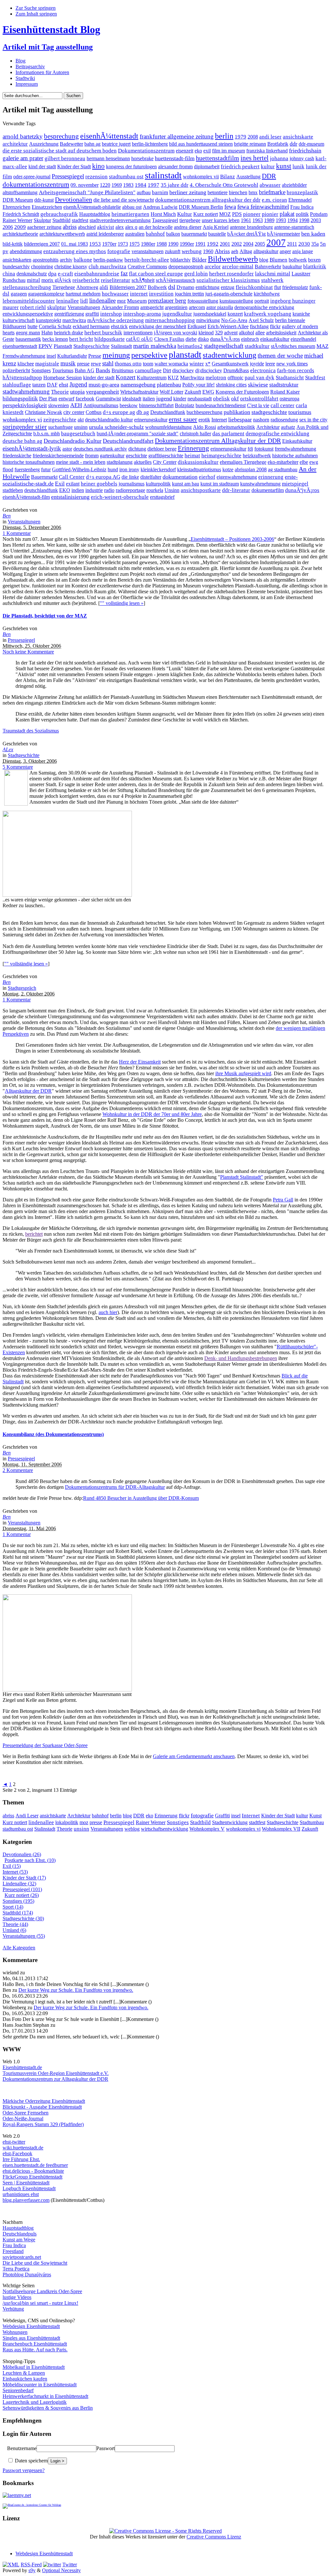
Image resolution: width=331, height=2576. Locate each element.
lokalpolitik (67, 1822)
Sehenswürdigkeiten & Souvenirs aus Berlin (48, 2408)
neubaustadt (200, 399)
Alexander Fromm (120, 307)
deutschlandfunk (41, 490)
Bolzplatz (185, 405)
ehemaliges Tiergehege (243, 462)
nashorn (261, 420)
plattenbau (169, 385)
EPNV (45, 346)
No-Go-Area (234, 320)
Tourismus (63, 370)
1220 (105, 185)
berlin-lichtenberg (150, 144)
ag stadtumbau (283, 469)
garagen (19, 294)
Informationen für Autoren (42, 72)
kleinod (206, 333)
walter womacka (171, 364)
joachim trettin (189, 294)
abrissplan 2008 (251, 469)
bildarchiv (181, 260)
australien (135, 234)
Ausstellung (248, 177)
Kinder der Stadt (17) (24, 1878)
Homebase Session (63, 378)
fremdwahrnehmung (295, 449)
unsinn (81, 427)
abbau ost (132, 207)
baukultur (292, 267)
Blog (21, 61)
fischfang (259, 326)
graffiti (92, 314)
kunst (284, 166)
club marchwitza (107, 267)
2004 (248, 244)
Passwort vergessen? (24, 2470)
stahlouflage (17, 385)
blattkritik (315, 267)
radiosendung (284, 420)
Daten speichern (31, 2461)
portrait (262, 301)
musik (68, 363)
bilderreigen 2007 (42, 244)
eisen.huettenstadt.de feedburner (35, 2165)
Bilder (199, 260)
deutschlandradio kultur (109, 420)
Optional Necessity (61, 2570)
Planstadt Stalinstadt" (242, 1177)
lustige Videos (17, 2297)
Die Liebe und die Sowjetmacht (35, 2263)
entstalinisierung (70, 497)
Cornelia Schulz (55, 326)
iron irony (129, 469)
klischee (26, 364)
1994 (293, 220)
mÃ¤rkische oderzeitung (116, 320)
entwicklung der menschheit (158, 326)
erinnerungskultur (228, 449)
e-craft (65, 274)
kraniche (301, 314)
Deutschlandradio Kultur (73, 441)
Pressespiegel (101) (22, 1889)
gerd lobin (196, 274)
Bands (103, 370)
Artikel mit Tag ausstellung (48, 47)
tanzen (39, 385)
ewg (314, 462)
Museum (137, 301)
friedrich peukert (240, 167)
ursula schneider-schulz (116, 427)
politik (302, 214)
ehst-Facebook (17, 2153)
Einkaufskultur (297, 441)
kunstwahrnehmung (260, 484)
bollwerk (298, 260)
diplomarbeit (207, 167)
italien (149, 399)
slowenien (59, 405)
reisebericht (86, 280)
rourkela (155, 490)
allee (260, 333)
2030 (304, 244)
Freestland (13, 2251)
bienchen (238, 192)
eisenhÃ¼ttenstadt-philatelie (92, 207)
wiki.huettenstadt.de (23, 2148)
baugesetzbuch (78, 434)
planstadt (185, 355)
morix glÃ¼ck (56, 280)
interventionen (138, 333)
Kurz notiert (206, 214)
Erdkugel (197, 326)
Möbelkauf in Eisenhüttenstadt (34, 2367)
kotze (228, 469)
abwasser (270, 185)
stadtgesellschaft (224, 346)
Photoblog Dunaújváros (27, 2275)
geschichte (136, 456)
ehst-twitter (14, 2142)
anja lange (303, 251)
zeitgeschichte (60, 420)
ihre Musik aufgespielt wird (243, 1073)
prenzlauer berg (167, 301)
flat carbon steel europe (156, 274)
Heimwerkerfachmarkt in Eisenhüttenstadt (45, 2396)
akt (81, 420)
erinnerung (271, 477)
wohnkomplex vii (201, 177)
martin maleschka (155, 346)
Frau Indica (302, 207)
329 (219, 333)
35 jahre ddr (175, 185)
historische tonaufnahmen (29, 462)
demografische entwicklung (278, 434)
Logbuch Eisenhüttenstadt (29, 2188)
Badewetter (71, 144)
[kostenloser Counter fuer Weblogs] (32, 2504)
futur (46, 469)
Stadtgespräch (22, 988)
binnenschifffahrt (156, 405)
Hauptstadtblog (95, 214)
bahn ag (92, 144)
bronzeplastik (302, 192)
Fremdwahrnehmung (24, 356)
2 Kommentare (18, 1470)
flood (8, 469)
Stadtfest (315, 378)
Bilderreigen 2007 (128, 287)
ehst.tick (119, 326)
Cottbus (94, 412)
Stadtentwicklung (230, 1822)
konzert (235, 314)
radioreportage (130, 490)
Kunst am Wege (19, 2240)
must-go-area (104, 385)
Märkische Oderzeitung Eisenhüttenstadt (44, 2101)
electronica (263, 370)
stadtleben (13, 490)
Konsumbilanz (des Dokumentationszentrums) (53, 1434)
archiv (66, 260)
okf (235, 399)
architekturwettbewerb (62, 234)
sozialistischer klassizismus (228, 280)
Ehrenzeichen (16, 207)
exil (207, 151)
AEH (76, 405)
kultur (268, 167)
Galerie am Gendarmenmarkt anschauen (194, 1756)
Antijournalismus (101, 405)
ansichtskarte (298, 137)
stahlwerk (272, 280)
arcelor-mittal (238, 267)
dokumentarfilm (268, 490)
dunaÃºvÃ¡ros (225, 339)
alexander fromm (175, 167)
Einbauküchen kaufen (25, 2379)
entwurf (66, 399)
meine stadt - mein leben (81, 462)
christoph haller (195, 434)
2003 (316, 220)
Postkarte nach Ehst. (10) (30, 1860)
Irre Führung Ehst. (21, 2159)
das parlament (228, 434)
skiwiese (258, 385)
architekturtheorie (20, 234)
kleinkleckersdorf (158, 469)
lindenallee (102, 301)
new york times (292, 364)
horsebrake (142, 158)
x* (208, 364)
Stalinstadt (121, 346)
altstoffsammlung (20, 192)
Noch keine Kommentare (28, 652)
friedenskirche (17, 456)
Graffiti (222, 1816)
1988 (162, 244)
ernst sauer (183, 419)
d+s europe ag (119, 412)
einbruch (250, 339)
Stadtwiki (25, 78)
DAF (52, 385)
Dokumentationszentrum (146, 151)
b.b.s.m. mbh (47, 434)
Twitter (70, 2565)
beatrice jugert (116, 144)
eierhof (207, 477)
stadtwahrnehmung (26, 391)
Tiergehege (64, 287)
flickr (275, 326)
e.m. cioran (274, 200)
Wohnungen (15, 2332)
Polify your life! (198, 385)
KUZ (173, 378)
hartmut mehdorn (83, 294)
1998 (304, 220)
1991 (200, 244)
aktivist (106, 227)
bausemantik (28, 339)
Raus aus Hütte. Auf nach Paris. (35, 2350)
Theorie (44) (15, 1924)
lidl (84, 301)
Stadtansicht (290, 378)
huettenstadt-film (175, 158)
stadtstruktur (284, 385)
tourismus (300, 412)
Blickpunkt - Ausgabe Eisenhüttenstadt (42, 2107)
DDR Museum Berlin (201, 207)
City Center (165, 462)
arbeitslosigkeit (281, 333)
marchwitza (74, 320)
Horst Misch (163, 214)
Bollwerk (157, 287)
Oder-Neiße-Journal (23, 2119)
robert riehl (33, 307)
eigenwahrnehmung (237, 477)
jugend (164, 398)
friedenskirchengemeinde (58, 456)
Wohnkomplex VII (281, 1829)
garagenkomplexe (46, 294)
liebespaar (240, 419)
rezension (96, 177)
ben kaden (313, 234)
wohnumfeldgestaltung (168, 427)
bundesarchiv (16, 267)
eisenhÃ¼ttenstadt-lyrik (32, 448)
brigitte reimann (250, 144)
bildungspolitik (20, 398)
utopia (77, 392)
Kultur (185, 214)
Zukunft (193, 392)
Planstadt (63, 346)
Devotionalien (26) (22, 1854)
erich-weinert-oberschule (120, 497)
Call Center (72, 477)
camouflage (148, 370)
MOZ (225, 214)
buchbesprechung (204, 412)
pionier (270, 214)
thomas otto (128, 364)
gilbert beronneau (65, 158)
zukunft (173, 251)
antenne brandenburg (251, 227)
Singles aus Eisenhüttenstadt (31, 2338)
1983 (128, 185)
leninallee (68, 301)
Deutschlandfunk (168, 412)
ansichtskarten (17, 260)
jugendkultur (177, 314)
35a (315, 244)
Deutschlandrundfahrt (128, 441)
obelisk (221, 399)
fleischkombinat (254, 287)
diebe (191, 339)
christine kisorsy (71, 267)
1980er (148, 244)
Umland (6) (14, 1930)
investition (161, 294)
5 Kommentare (18, 767)
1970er (109, 244)
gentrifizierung (69, 314)
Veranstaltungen (84, 307)
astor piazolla (220, 307)
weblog (132, 1829)
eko (198, 151)
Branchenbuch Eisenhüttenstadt (35, 2344)
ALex (8, 749)
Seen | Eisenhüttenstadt (26, 2183)
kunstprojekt (48, 320)
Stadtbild (61, 220)
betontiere (218, 192)
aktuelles (143, 462)
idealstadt (132, 399)
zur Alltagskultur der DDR (80, 2079)
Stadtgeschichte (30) (23, 1918)
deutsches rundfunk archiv (100, 449)
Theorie (60, 392)
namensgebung (138, 385)
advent (231, 333)
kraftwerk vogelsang (268, 314)
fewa (230, 207)
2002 (237, 244)
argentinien (176, 307)
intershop (111, 314)
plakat (287, 214)
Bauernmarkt (44, 477)
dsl (172, 287)
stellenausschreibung (27, 287)
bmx (253, 192)
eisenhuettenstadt (20, 346)
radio (109, 490)
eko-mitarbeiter (283, 462)
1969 (117, 185)
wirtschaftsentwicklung (165, 1829)
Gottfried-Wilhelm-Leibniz (79, 469)
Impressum (27, 84)
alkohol (246, 333)
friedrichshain (305, 151)
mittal (33, 280)
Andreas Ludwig (160, 207)
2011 (292, 244)
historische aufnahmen (295, 456)
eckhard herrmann (91, 326)
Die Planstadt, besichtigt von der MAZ (45, 616)
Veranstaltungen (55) (24, 1936)
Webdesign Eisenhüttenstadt (31, 2326)
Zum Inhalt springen (36, 14)
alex (120, 227)
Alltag (246, 251)
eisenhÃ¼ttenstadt (109, 136)
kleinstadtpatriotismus (199, 469)
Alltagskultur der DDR (28, 1091)
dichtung (137, 449)
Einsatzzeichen (47, 207)
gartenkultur (112, 456)
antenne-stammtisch (294, 227)
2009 (20, 227)
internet (139, 294)
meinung (116, 355)
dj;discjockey (209, 370)
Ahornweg (87, 287)
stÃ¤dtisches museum (293, 346)
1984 (141, 185)
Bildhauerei (14, 326)
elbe (304, 462)
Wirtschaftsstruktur (139, 392)
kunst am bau (186, 484)
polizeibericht (16, 370)
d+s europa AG (103, 477)
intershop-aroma (142, 314)
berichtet (34, 1234)
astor (67, 449)
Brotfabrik (278, 144)
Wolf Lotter (171, 392)
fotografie (119, 251)
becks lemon (55, 339)
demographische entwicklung (264, 307)
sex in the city (313, 420)
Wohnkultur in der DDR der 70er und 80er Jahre (152, 1114)
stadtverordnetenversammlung (120, 220)
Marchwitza (192, 378)
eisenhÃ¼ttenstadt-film (26, 497)
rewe (96, 364)
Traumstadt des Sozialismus (31, 731)
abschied (87, 227)
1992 (213, 244)
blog (264, 260)
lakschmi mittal (273, 274)
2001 (225, 244)
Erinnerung (193, 448)
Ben (7, 516)
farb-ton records (296, 370)
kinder (180, 399)
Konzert (126, 377)
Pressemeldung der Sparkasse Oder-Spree (45, 1745)
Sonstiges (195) (18, 1901)
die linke (130, 477)
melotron (216, 378)
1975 (134, 244)
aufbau (144, 192)
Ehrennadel (300, 200)
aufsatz (288, 427)
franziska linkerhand (267, 151)
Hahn (47, 333)
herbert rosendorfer (231, 274)
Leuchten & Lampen (24, 2373)
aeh (235, 251)
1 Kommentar (17, 533)
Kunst (315, 1816)
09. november (85, 185)
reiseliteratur (116, 280)
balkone (83, 260)
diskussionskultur (198, 462)
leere (270, 364)
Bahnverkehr (268, 267)
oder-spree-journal (32, 177)
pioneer (252, 214)
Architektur (268, 427)
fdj (250, 449)
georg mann (28, 333)
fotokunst (264, 449)
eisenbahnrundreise (97, 274)
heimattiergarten (130, 214)
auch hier (108, 1312)
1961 (246, 220)
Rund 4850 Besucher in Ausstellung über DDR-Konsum (141, 1498)
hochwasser (115, 294)
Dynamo (185, 287)
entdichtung (208, 287)
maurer (11, 307)
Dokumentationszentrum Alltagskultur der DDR (218, 440)
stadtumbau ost (126, 177)
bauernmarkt (194, 234)
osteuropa (289, 399)
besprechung (61, 136)
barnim (160, 192)
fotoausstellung (203, 301)
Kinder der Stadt (74, 167)
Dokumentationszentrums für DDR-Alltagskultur (115, 1487)
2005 (260, 244)
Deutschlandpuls (20, 2234)
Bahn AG (85, 370)
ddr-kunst (44, 200)
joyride (257, 364)
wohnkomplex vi (22, 419)
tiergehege (190, 220)
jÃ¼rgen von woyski (176, 333)
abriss (70, 227)
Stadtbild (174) (18, 1913)
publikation (237, 412)
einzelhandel (303, 339)
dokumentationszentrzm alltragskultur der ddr (208, 200)
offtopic (235, 378)
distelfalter (151, 477)
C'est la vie (258, 405)
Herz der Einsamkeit (140, 1062)
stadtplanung (120, 462)
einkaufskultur (275, 339)
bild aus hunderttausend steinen (201, 144)
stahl (108, 363)
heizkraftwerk (257, 456)
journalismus (132, 484)
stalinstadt (163, 175)
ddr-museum (311, 144)
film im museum (229, 151)
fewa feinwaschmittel (263, 207)
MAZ (322, 346)
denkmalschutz (32, 274)
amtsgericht (152, 307)
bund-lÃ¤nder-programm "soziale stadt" (138, 434)
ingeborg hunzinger (293, 301)
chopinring (42, 267)
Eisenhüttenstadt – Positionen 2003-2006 (232, 539)
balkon (173, 234)
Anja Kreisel (216, 227)
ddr (294, 144)
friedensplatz (295, 287)
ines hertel (255, 158)
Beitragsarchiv (30, 67)
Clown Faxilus (169, 339)
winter (197, 364)
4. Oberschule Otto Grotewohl (224, 185)
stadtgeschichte (269, 412)
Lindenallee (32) (19, 1884)
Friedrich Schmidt (21, 214)
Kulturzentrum (152, 378)
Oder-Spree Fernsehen (26, 2113)
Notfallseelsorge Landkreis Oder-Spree (42, 2291)
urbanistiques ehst (21, 2194)
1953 (95, 244)
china (9, 274)
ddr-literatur (236, 490)
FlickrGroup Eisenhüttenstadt (32, 2177)
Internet (219, 420)
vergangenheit (102, 392)
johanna (279, 158)
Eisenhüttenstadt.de (22, 2067)
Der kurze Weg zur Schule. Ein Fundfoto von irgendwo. (76, 1990)
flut (278, 287)
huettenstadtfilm (218, 158)
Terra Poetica (16, 2269)
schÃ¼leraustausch (176, 280)
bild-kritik (13, 244)
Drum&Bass (236, 370)
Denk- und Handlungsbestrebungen (241, 1358)
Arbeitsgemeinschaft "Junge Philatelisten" (87, 192)
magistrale (47, 364)
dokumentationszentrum (36, 184)
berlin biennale (290, 320)
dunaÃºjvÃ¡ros (302, 490)
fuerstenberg (27, 469)
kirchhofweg (267, 294)
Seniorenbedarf (18, 2390)
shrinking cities (231, 385)
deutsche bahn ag (22, 441)
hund (113, 469)
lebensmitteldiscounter (29, 301)
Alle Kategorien (19, 1948)
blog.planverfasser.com (26, 2200)
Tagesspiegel (165, 220)
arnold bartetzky (23, 136)
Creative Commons (147, 267)
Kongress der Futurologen (242, 392)
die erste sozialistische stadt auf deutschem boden (60, 151)
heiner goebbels (99, 484)
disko (203, 339)
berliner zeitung (188, 192)
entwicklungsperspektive (28, 314)
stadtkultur (257, 346)
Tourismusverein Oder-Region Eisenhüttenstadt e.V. (56, 2073)
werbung (192, 251)
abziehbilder (294, 185)
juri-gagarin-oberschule (229, 294)
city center (74, 412)
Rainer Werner (17, 220)
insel (51, 356)
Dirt (167, 370)
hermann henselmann (108, 158)
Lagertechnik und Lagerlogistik (35, 2402)
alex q (131, 227)
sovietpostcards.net (22, 2257)
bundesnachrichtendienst (221, 405)
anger (285, 251)
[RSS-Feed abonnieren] (11, 2565)
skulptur (57, 307)
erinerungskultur (151, 420)
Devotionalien (74, 199)
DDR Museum (18, 200)
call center (283, 405)
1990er (187, 244)
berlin (224, 136)
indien (78, 490)
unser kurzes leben (221, 220)
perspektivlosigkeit (25, 405)
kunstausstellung (236, 301)
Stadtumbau (312, 1822)
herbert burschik (103, 333)
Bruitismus (123, 370)
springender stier (25, 427)
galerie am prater (23, 158)
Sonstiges (41, 370)
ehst (64, 385)
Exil (60, 484)
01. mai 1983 (75, 244)
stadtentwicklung (230, 355)
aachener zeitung (44, 227)
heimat (192, 456)
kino (98, 166)
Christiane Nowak (43, 412)
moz (121, 301)
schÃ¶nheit (143, 280)
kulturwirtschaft (19, 320)
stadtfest (80, 220)
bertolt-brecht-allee (147, 260)
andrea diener (188, 227)
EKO (65, 490)
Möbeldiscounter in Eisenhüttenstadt (40, 2385)
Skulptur (42, 220)
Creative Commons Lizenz (214, 2537)
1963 (258, 220)
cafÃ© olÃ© (139, 339)
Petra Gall (283, 1200)
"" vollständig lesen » (122, 603)
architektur (15, 144)
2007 (276, 242)
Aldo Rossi (204, 427)
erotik (204, 420)
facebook (85, 399)
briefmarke (272, 192)
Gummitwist (108, 399)
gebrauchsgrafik (59, 214)
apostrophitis (46, 260)
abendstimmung (26, 251)
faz (124, 273)
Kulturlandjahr (72, 356)
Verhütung (13, 2309)
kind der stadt (42, 167)
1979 (240, 137)
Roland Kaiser (285, 392)
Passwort (106, 2448)
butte (32, 326)
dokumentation (180, 477)
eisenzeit (185, 151)
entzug (228, 287)
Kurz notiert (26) (22, 1895)
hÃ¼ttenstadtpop (22, 378)
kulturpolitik (158, 484)
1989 (269, 220)
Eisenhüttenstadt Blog (51, 29)
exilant (73, 484)
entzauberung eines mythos (75, 251)
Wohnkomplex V (207, 1829)
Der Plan (48, 399)
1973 (123, 244)
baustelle (217, 234)
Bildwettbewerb (233, 259)
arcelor (213, 267)
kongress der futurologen (131, 167)
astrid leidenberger (105, 234)
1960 (208, 251)
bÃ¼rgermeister (283, 234)
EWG (208, 392)
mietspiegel (295, 484)
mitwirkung (208, 320)
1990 (173, 244)
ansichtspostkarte (201, 490)
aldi (104, 287)
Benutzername (22, 2448)
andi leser (270, 137)
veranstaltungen (148, 251)
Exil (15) (12, 1866)
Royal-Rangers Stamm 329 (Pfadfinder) (43, 2124)
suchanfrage (60, 427)
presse (83, 364)
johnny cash (302, 158)
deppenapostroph (186, 267)
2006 (8, 227)
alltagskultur (266, 251)
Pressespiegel (68, 176)
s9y (32, 2570)
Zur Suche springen (36, 8)
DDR (269, 176)
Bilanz (228, 177)
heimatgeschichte (221, 456)
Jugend (78, 384)
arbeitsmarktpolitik (236, 427)
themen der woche (280, 356)
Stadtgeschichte (91, 346)
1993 (281, 220)
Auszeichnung (44, 144)
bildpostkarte (110, 339)
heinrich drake (69, 333)
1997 (154, 185)
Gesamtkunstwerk (230, 364)
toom (148, 364)
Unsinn (172, 490)
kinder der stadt (99, 378)
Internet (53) (15, 1872)
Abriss (222, 251)
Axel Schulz (261, 320)
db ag (143, 412)
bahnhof (155, 234)
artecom (197, 307)
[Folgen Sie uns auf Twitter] (52, 2565)
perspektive (149, 355)
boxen (314, 260)
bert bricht (81, 339)
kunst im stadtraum (220, 484)
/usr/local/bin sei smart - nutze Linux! (40, 2303)
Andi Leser (27, 1816)
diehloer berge (162, 449)
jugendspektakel (210, 314)
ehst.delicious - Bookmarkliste (33, 2171)
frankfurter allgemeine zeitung (177, 136)
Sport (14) (13, 1907)
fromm (92, 456)
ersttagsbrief (162, 497)
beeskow (129, 405)
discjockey (183, 370)
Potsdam (319, 214)
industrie (94, 490)
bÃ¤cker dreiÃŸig (246, 234)
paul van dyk (260, 378)
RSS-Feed (31, 2565)
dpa (52, 274)
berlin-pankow (108, 260)
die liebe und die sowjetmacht (124, 200)
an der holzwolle (156, 227)
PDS (237, 214)
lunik (299, 167)
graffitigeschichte (166, 456)
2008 (253, 137)
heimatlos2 (190, 346)
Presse (95, 356)
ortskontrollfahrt (259, 399)
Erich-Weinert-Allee (228, 326)
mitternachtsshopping (170, 320)
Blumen (278, 260)
